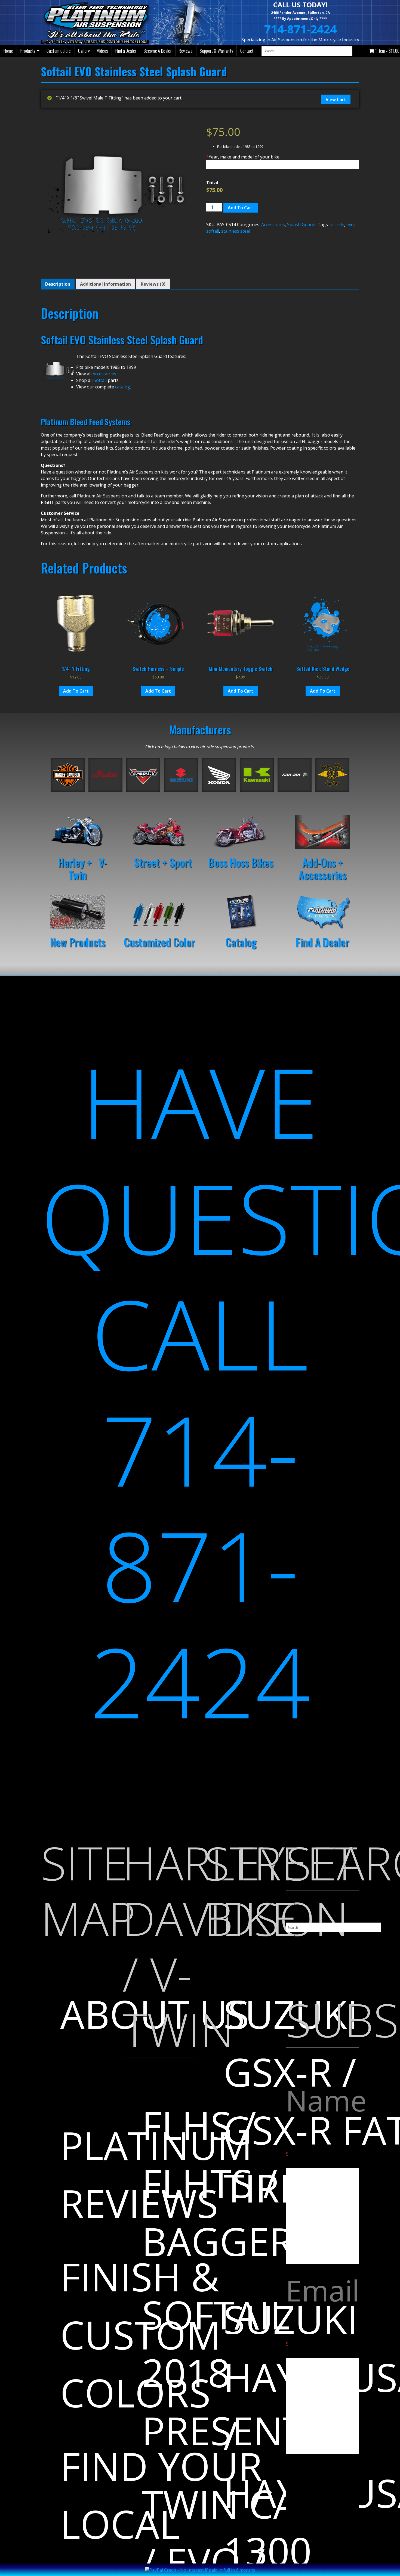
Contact (247, 51)
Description (58, 284)
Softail (101, 380)
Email (322, 2308)
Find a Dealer (126, 51)
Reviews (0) (153, 284)
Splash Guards (302, 225)
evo (350, 225)
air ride (337, 225)
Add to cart (241, 208)
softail (213, 231)
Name (322, 2118)
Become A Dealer (158, 51)
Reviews (186, 51)
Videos (102, 51)
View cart (336, 99)
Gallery (84, 51)
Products (28, 51)
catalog (123, 387)
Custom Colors (59, 51)
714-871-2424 (300, 29)
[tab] (58, 284)
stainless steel (236, 231)
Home (8, 51)
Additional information (105, 284)
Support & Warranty (216, 51)
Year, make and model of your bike (243, 157)
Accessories (273, 225)
